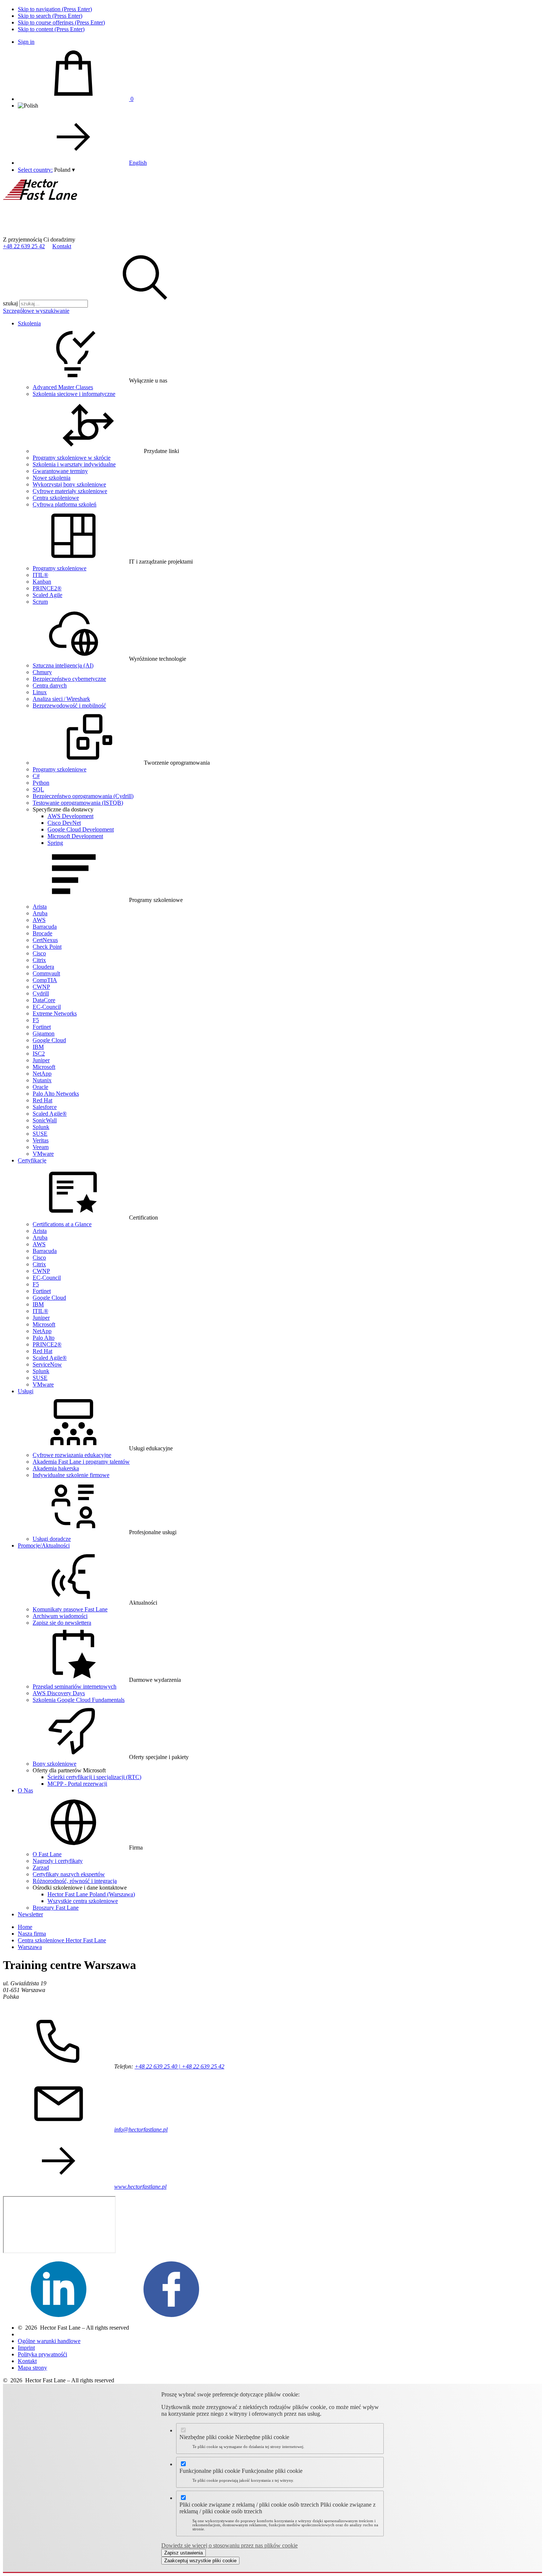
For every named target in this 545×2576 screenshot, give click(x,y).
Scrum (40, 602)
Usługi (26, 1391)
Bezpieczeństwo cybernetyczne (69, 679)
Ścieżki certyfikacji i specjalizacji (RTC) (94, 1777)
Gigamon (44, 1033)
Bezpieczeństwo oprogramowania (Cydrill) (83, 796)
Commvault (46, 973)
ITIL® (40, 575)
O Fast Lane (47, 1854)
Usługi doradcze (52, 1539)
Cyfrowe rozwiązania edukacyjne (72, 1455)
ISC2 (39, 1054)
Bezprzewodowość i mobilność (69, 705)
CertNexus (45, 940)
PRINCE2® (47, 588)
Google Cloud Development (81, 829)
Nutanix (42, 1080)
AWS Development (70, 816)
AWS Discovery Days (59, 1693)
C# (36, 776)
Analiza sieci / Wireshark (61, 699)
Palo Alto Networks (56, 1094)
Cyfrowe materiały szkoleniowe (70, 491)
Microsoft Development (75, 836)
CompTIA (45, 980)
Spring (55, 843)
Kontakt (62, 246)
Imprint (26, 2348)
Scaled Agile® (50, 1114)
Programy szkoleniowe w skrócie (72, 458)
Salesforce (45, 1107)
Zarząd (41, 1868)
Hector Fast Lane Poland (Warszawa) (91, 1894)
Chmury (42, 672)
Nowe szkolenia (52, 478)
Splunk (41, 1127)
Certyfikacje (32, 1160)
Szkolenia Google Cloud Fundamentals (79, 1700)
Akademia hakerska (56, 1468)
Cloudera (43, 967)
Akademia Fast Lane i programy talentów (81, 1462)
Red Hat (42, 1100)
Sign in (26, 42)
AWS (39, 920)
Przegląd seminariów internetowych (75, 1686)
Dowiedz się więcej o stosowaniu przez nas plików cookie (229, 2545)
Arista (40, 907)
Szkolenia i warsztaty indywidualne (74, 464)
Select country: (35, 170)
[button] (65, 170)
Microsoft (44, 1067)
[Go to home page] (59, 233)
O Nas (25, 1790)
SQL (38, 789)
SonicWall (45, 1120)
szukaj (10, 303)
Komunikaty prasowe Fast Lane (70, 1609)
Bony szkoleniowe (54, 1764)
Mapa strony (32, 2368)
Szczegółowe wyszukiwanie (36, 311)
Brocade (42, 933)
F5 (36, 1020)
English (138, 163)
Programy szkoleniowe (60, 568)
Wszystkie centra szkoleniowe (83, 1901)
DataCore (44, 1000)
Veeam (41, 1147)
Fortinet (42, 1027)
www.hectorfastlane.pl (140, 2187)
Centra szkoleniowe (56, 498)
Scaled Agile (47, 595)
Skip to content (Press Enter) (51, 29)
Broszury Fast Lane (56, 1908)
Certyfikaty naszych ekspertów (69, 1874)
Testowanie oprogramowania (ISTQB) (78, 803)
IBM (38, 1047)
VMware (43, 1154)
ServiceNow (47, 1364)
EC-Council (47, 1007)
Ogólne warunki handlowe (49, 2341)
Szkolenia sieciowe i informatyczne (74, 394)
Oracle (40, 1087)
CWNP (41, 987)
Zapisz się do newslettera (62, 1623)
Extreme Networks (55, 1013)
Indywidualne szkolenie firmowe (71, 1475)
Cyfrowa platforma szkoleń (65, 504)
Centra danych (50, 685)
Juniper (41, 1060)
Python (41, 783)
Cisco (39, 953)
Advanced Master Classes (63, 387)
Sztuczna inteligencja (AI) (63, 665)
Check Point (47, 947)
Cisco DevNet (64, 823)
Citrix (39, 960)
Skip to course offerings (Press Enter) (61, 22)
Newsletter (30, 1914)
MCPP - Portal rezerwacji (77, 1784)
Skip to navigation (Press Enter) (55, 9)
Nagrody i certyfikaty (58, 1861)
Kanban (42, 582)
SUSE (40, 1134)
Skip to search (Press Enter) (50, 16)
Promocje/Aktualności (44, 1545)
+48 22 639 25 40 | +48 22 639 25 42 (179, 2066)
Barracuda (45, 927)
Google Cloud (49, 1040)
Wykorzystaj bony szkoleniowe (69, 484)
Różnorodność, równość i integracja (75, 1881)
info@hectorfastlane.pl (141, 2129)
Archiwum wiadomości (60, 1616)
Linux (40, 692)
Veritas (41, 1140)
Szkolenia (29, 323)
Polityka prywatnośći (42, 2354)
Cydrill (41, 993)
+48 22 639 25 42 (24, 246)
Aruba (40, 913)
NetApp (42, 1074)
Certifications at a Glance (62, 1224)
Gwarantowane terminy (60, 471)
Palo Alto (44, 1338)
